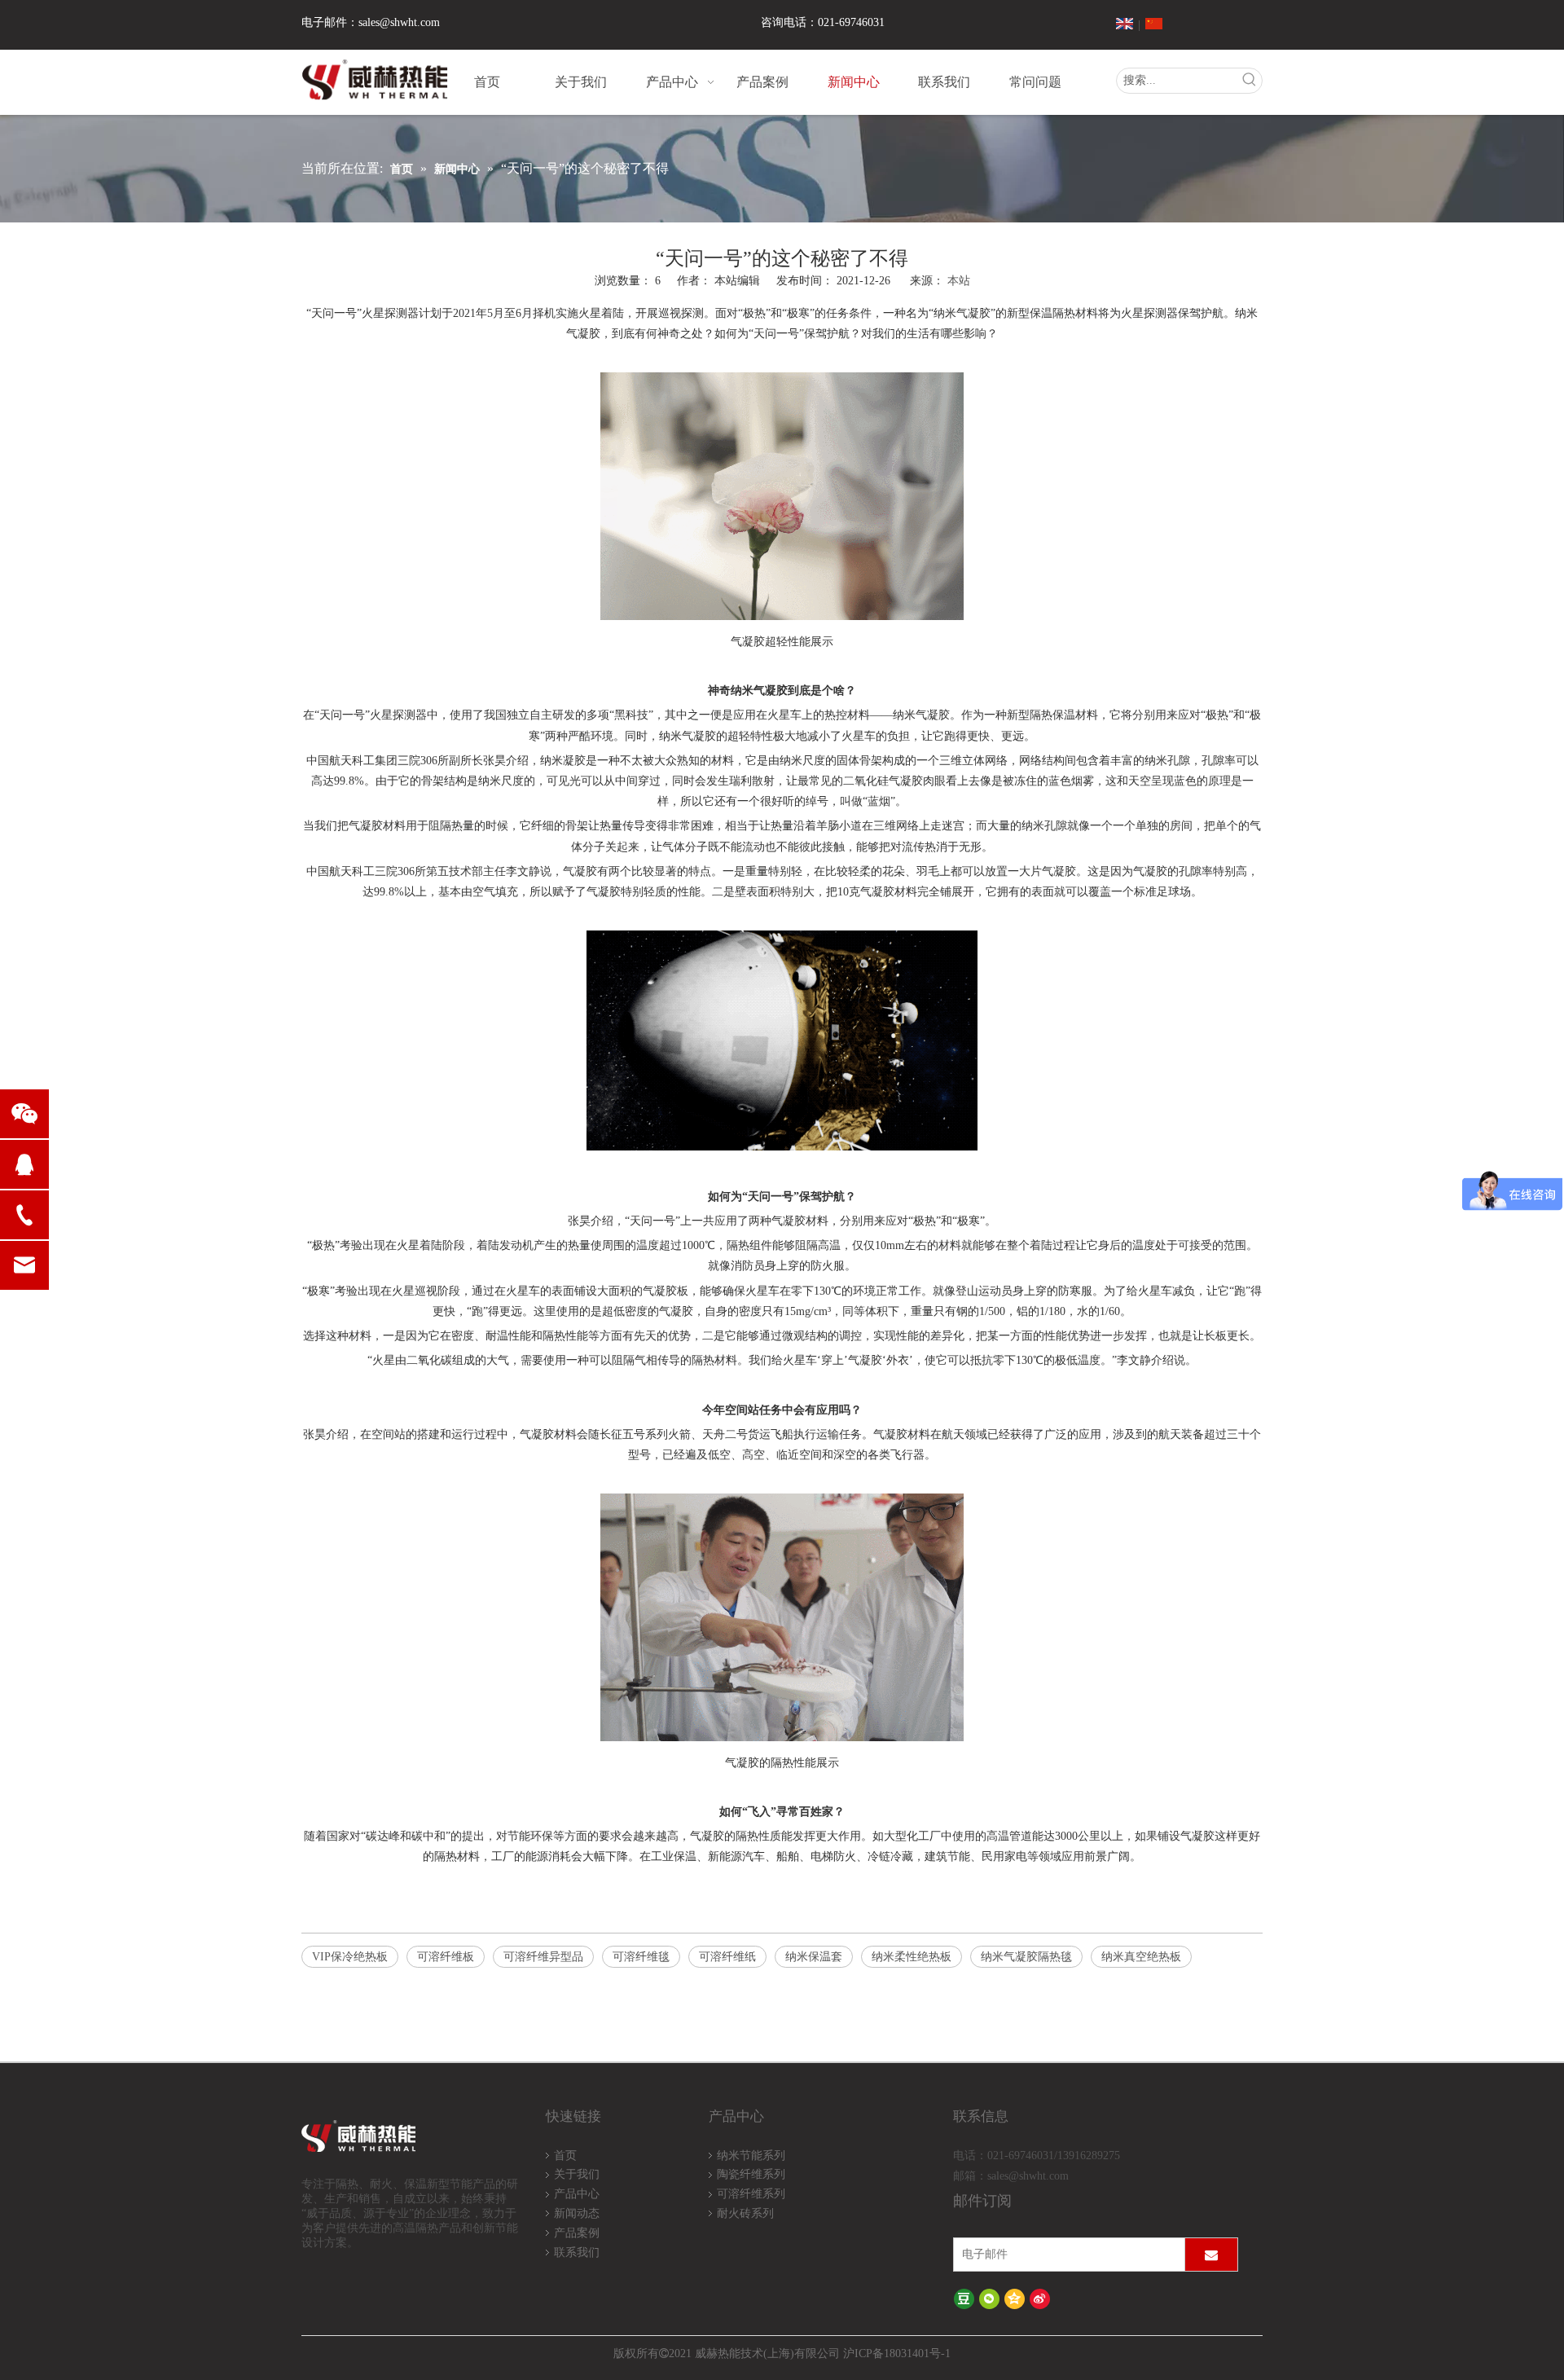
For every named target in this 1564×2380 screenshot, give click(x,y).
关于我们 (577, 2174)
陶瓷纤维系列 (751, 2174)
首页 (565, 2156)
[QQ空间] (1015, 2299)
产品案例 (577, 2233)
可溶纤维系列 (751, 2194)
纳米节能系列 (751, 2156)
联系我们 (577, 2252)
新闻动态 (577, 2213)
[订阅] (1211, 2255)
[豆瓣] (964, 2299)
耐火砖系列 (745, 2213)
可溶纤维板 (446, 1957)
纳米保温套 (814, 1957)
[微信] (989, 2299)
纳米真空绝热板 (1141, 1957)
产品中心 (577, 2194)
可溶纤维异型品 (543, 1957)
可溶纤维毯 (641, 1957)
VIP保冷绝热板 (350, 1957)
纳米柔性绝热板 (912, 1957)
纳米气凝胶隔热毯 (1026, 1957)
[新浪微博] (1040, 2299)
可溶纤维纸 (727, 1957)
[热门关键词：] (1250, 81)
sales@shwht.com (399, 22)
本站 (959, 281)
